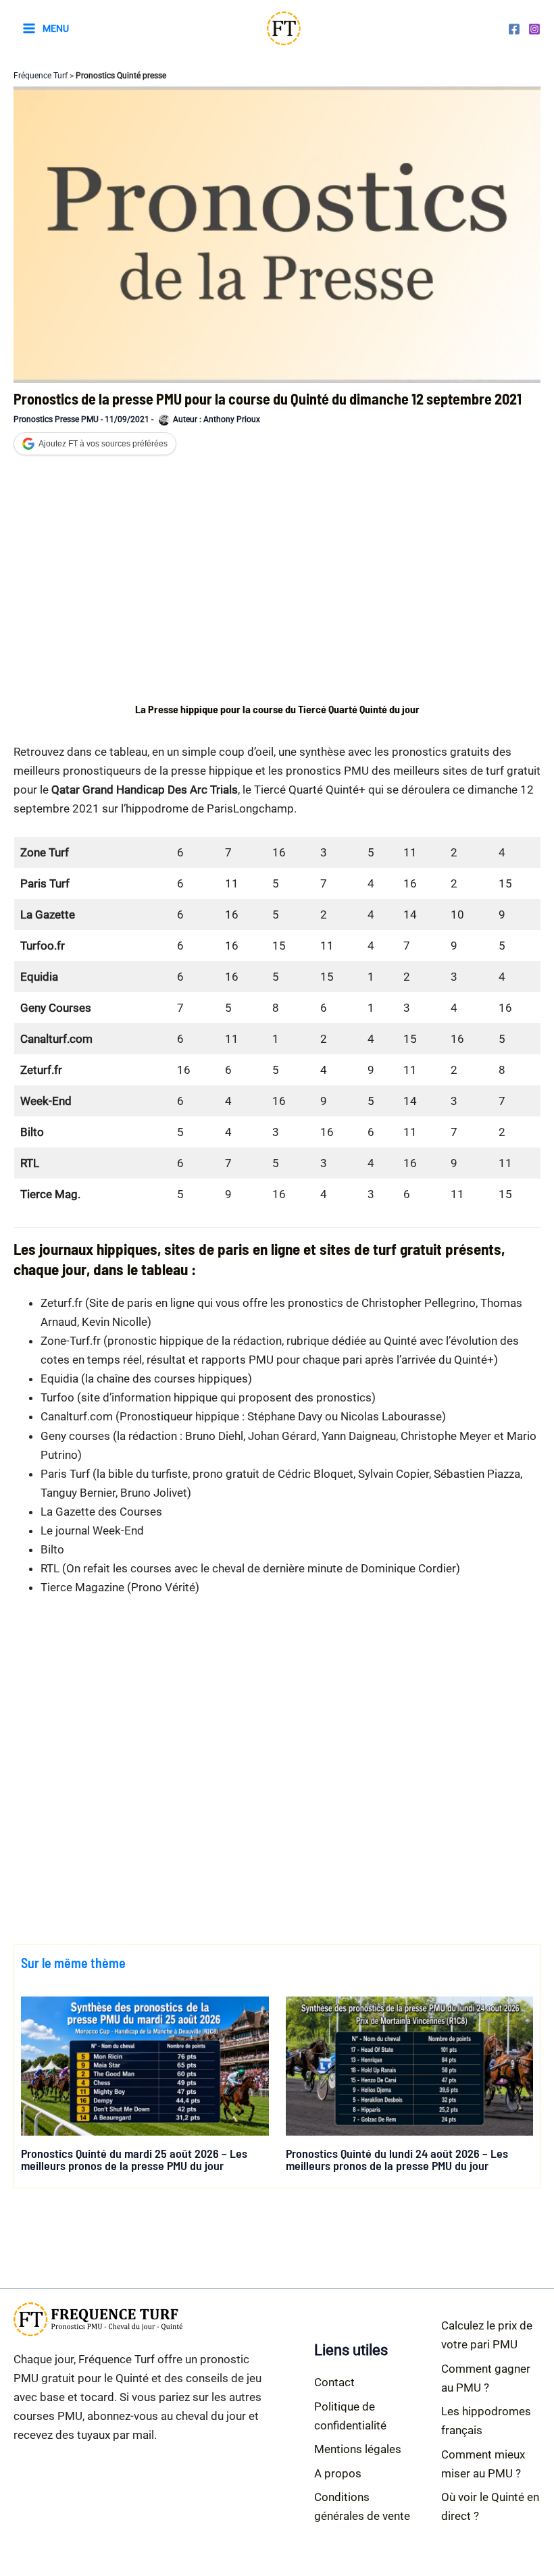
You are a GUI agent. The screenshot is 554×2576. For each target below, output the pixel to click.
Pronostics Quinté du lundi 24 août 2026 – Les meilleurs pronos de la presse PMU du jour (397, 2159)
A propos (338, 2473)
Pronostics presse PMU (56, 419)
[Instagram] (534, 29)
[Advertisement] (277, 577)
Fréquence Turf (41, 76)
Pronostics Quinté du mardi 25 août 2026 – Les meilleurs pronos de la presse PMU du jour (134, 2159)
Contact (334, 2382)
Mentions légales (358, 2449)
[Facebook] (514, 29)
